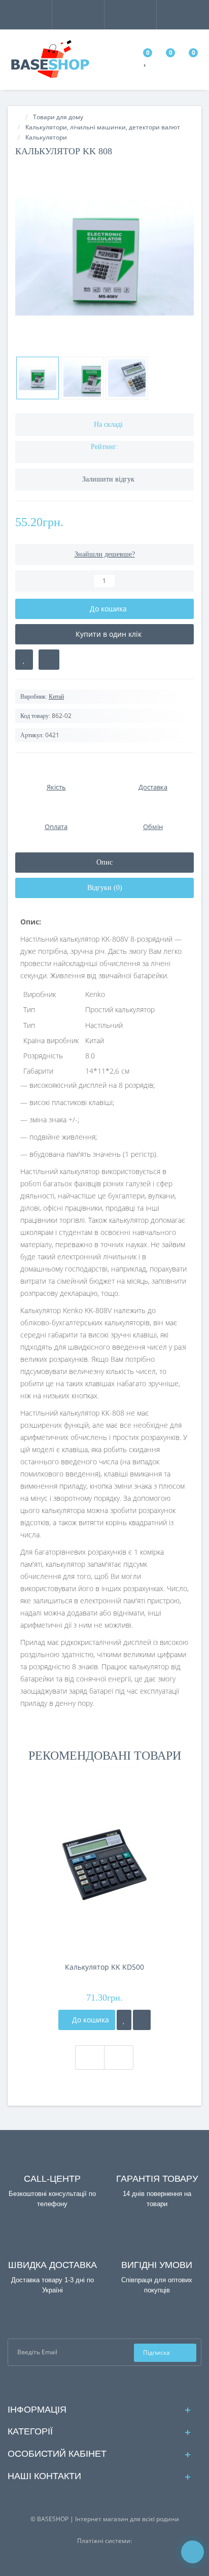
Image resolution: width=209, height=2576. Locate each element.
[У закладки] (124, 2020)
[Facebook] (97, 2384)
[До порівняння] (142, 2020)
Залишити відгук (108, 479)
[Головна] (18, 117)
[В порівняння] (49, 660)
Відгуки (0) (105, 888)
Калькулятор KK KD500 (104, 1967)
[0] (146, 62)
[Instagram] (113, 2384)
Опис (104, 862)
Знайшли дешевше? (105, 554)
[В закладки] (24, 660)
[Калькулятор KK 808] (104, 256)
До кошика (90, 2020)
